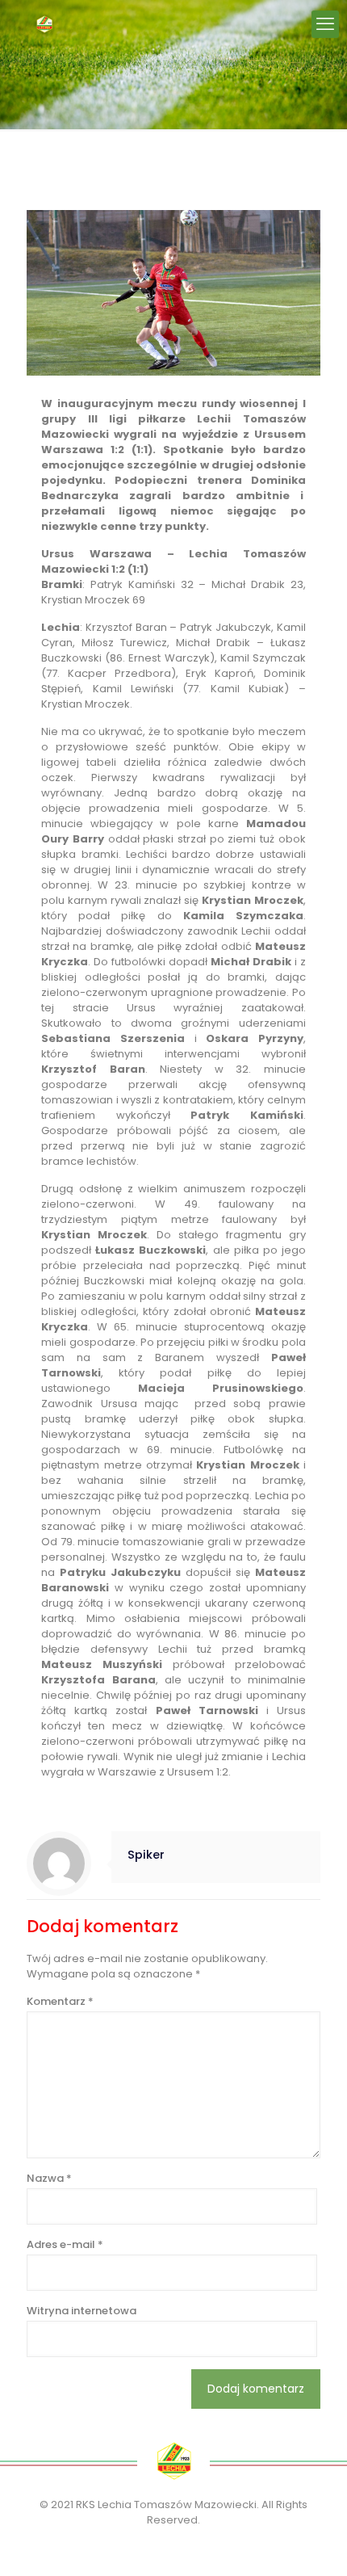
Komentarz (60, 2001)
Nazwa (49, 2178)
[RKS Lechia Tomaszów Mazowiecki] (44, 24)
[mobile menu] (325, 24)
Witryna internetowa (82, 2311)
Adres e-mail (65, 2244)
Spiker (146, 1855)
